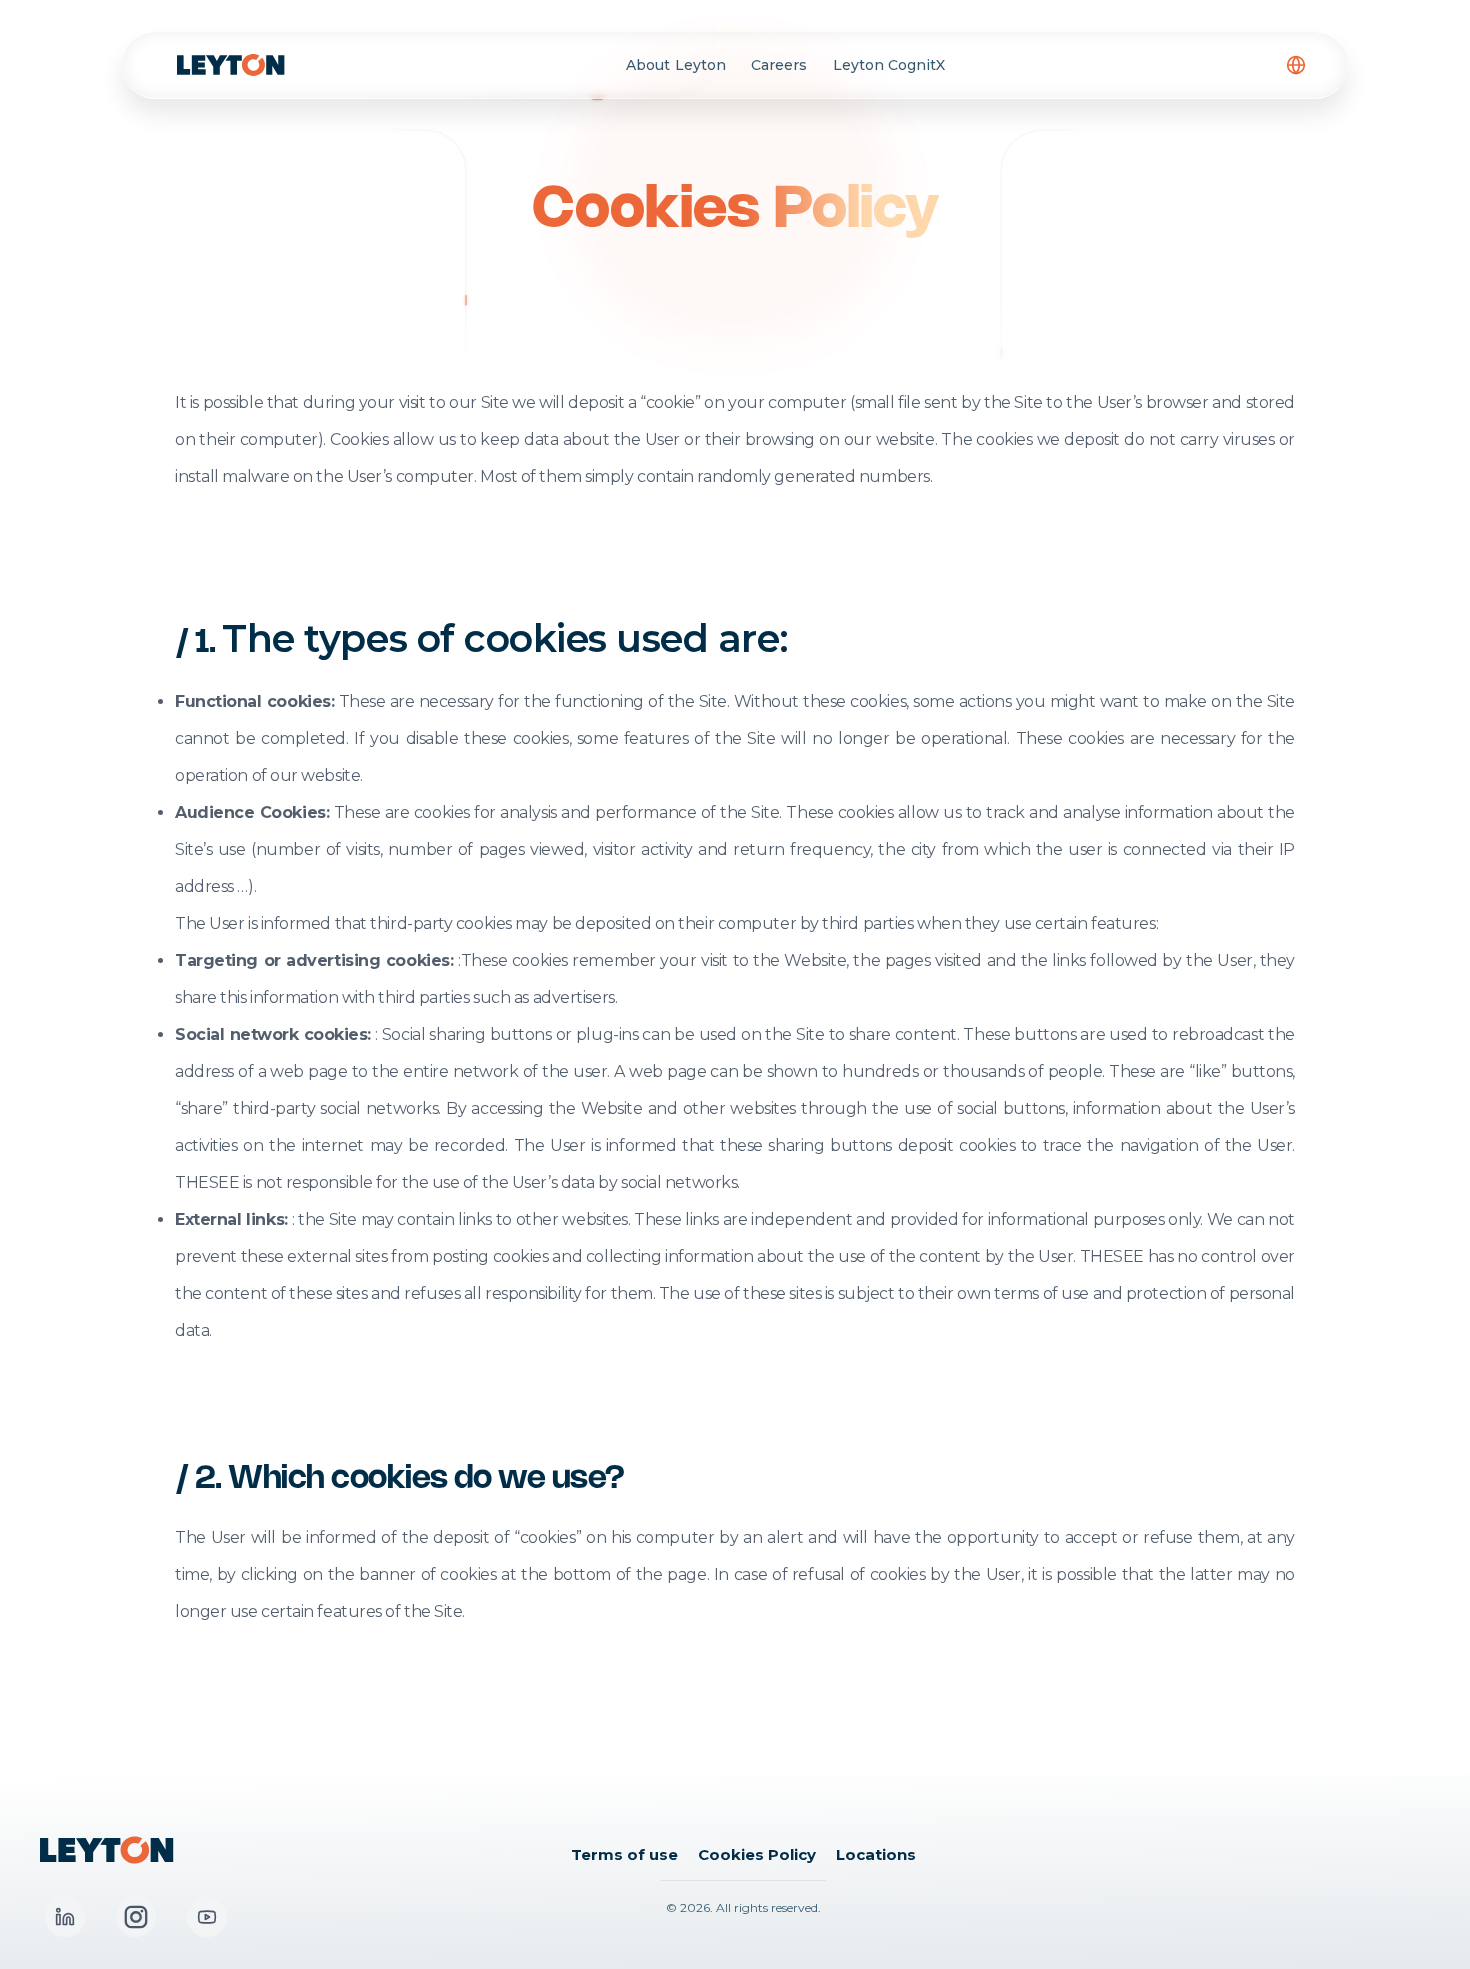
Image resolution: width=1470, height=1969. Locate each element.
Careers (779, 65)
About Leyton (675, 65)
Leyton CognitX (889, 65)
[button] (1296, 65)
